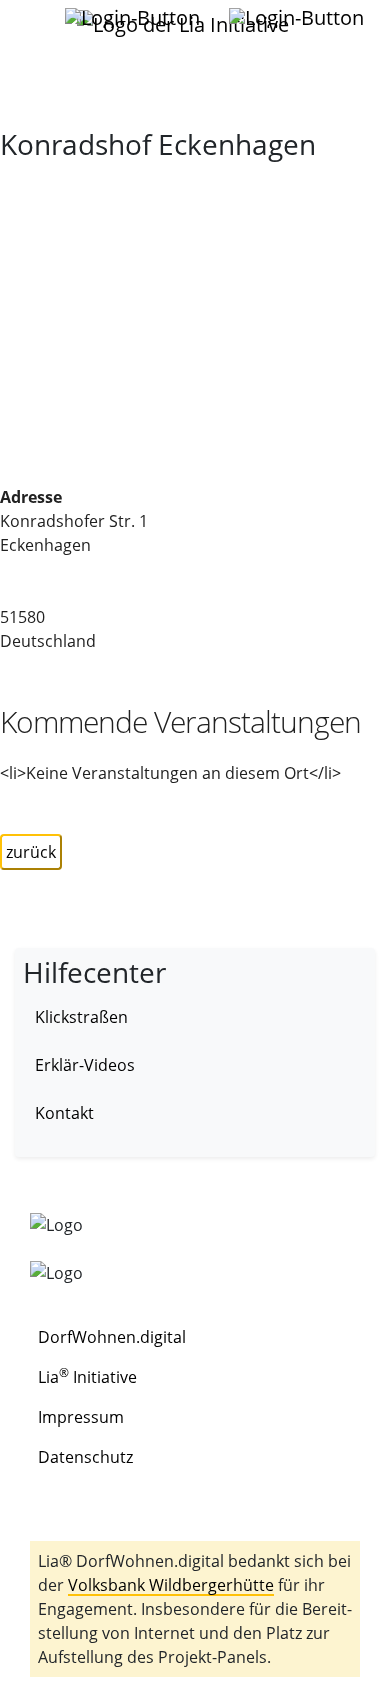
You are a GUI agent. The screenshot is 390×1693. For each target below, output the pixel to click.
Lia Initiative (87, 1377)
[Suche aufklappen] (298, 18)
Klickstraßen (81, 1017)
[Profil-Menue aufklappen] (134, 18)
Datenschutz (85, 1457)
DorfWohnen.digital (112, 1337)
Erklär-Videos (85, 1065)
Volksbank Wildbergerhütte (171, 1585)
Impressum (81, 1417)
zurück (31, 852)
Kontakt (64, 1113)
